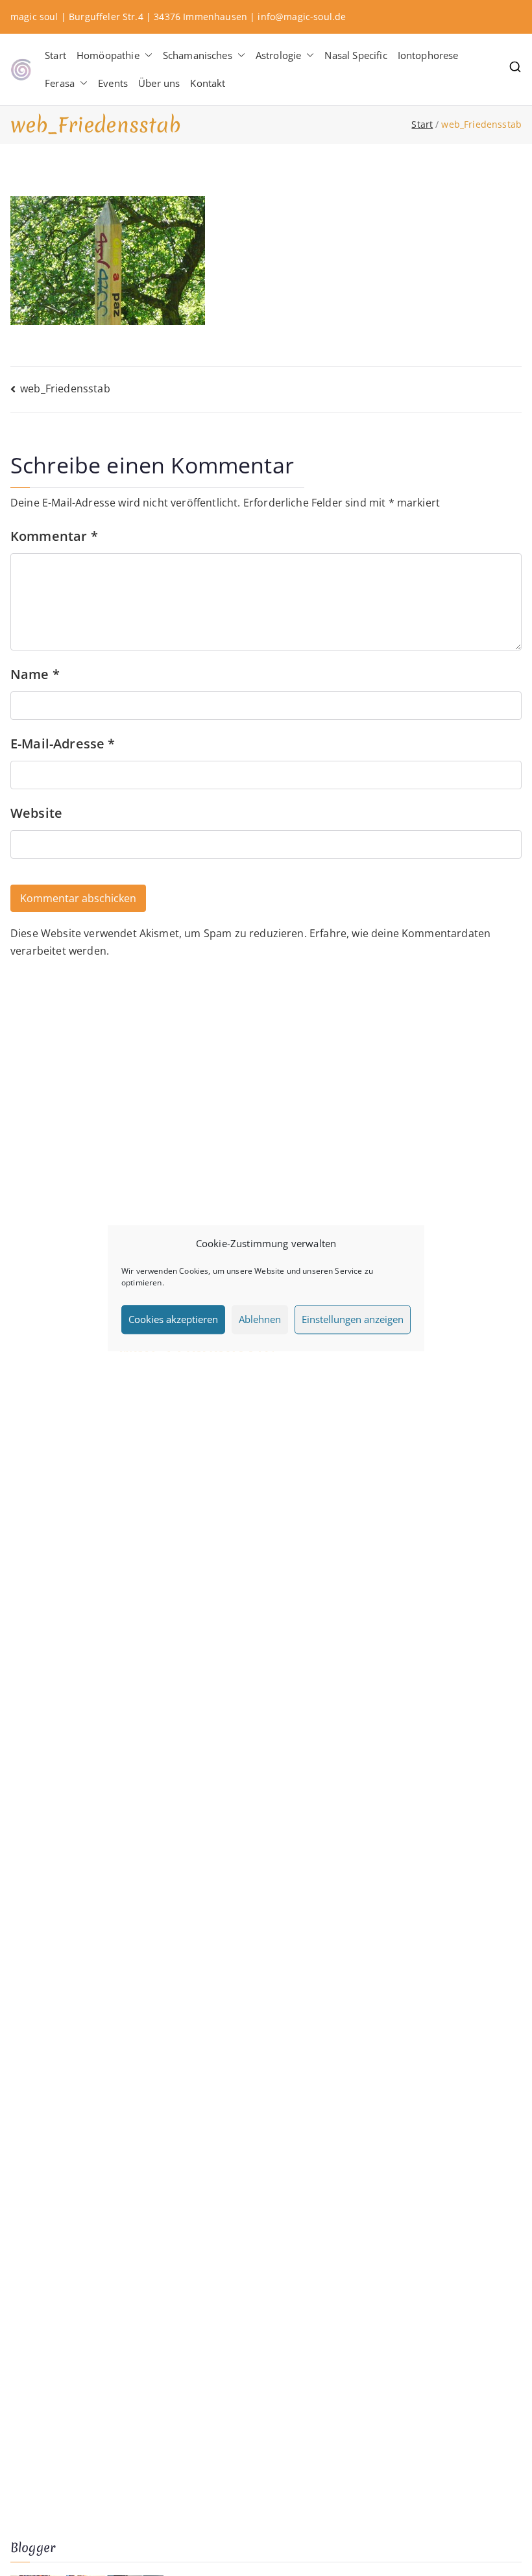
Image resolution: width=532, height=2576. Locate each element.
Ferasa (60, 83)
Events (113, 83)
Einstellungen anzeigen (353, 1319)
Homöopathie (108, 55)
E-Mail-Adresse (63, 744)
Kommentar (54, 536)
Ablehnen (260, 1319)
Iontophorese (428, 55)
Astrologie (279, 55)
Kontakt (208, 83)
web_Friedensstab (65, 388)
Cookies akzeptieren (173, 1319)
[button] (146, 55)
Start (55, 55)
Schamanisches (198, 55)
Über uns (159, 83)
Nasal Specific (356, 55)
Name (35, 674)
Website (36, 813)
